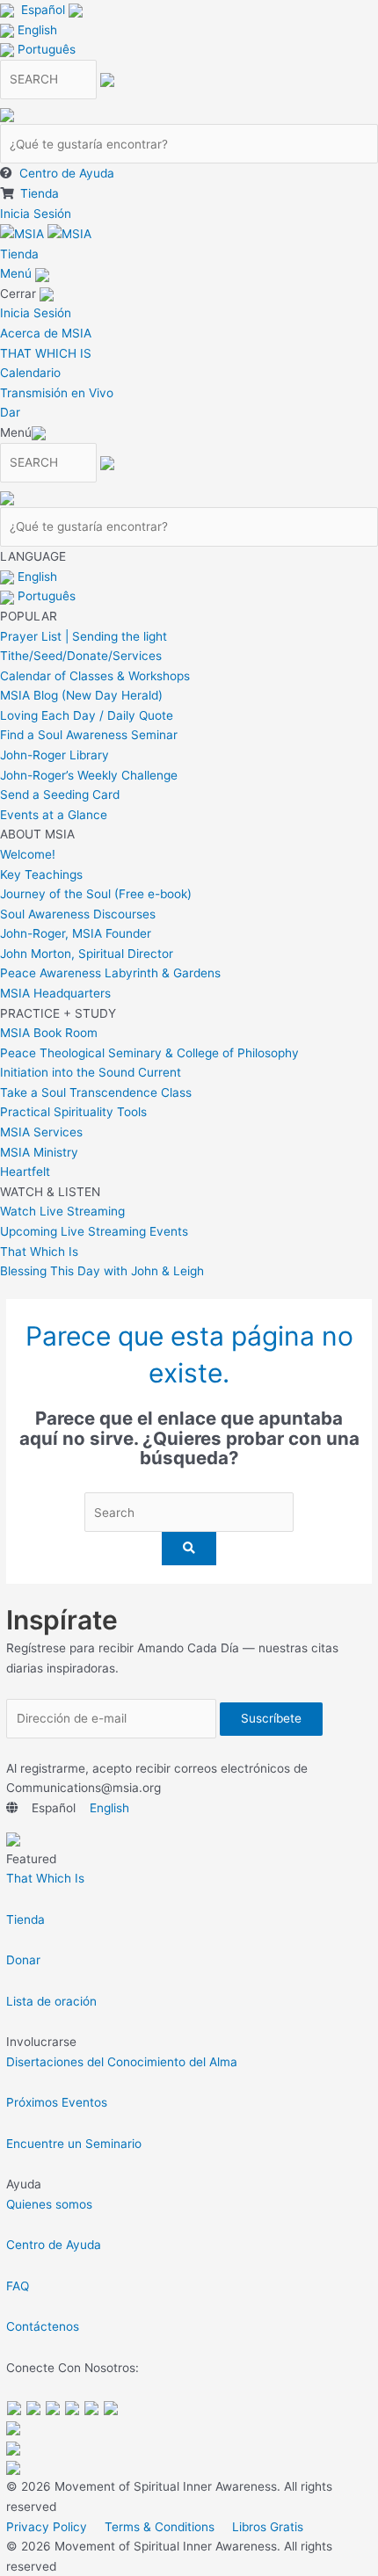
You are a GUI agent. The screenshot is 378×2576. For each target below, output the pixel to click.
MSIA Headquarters (55, 993)
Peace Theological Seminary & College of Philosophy (149, 1053)
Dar (10, 412)
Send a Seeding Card (60, 795)
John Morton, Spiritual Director (87, 954)
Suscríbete (271, 1718)
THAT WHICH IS (46, 353)
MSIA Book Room (49, 1033)
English (37, 30)
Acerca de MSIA (46, 333)
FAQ (18, 2286)
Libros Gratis (268, 2527)
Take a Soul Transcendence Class (96, 1092)
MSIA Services (41, 1132)
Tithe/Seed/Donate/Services (81, 656)
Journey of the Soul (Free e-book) (96, 894)
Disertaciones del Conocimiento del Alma (122, 2062)
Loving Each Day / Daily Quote (87, 715)
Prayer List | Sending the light (84, 636)
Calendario (30, 373)
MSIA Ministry (39, 1152)
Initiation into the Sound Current (91, 1072)
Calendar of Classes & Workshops (95, 676)
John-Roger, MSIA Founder (76, 933)
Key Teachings (41, 874)
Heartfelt (25, 1172)
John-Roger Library (55, 755)
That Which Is (39, 1252)
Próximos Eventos (57, 2102)
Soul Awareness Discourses (78, 914)
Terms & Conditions (160, 2527)
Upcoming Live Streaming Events (94, 1231)
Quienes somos (49, 2204)
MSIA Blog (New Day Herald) (81, 695)
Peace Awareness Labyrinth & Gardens (110, 973)
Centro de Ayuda (67, 173)
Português (47, 49)
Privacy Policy (47, 2527)
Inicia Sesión (36, 214)
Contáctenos (43, 2326)
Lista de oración (51, 2001)
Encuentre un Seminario (74, 2144)
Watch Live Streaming (62, 1211)
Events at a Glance (54, 815)
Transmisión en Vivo (57, 393)
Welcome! (28, 854)
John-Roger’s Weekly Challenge (89, 775)
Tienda (40, 193)
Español (43, 10)
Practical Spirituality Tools (73, 1112)
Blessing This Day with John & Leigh (102, 1271)
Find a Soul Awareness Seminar (89, 735)
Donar (23, 1960)
